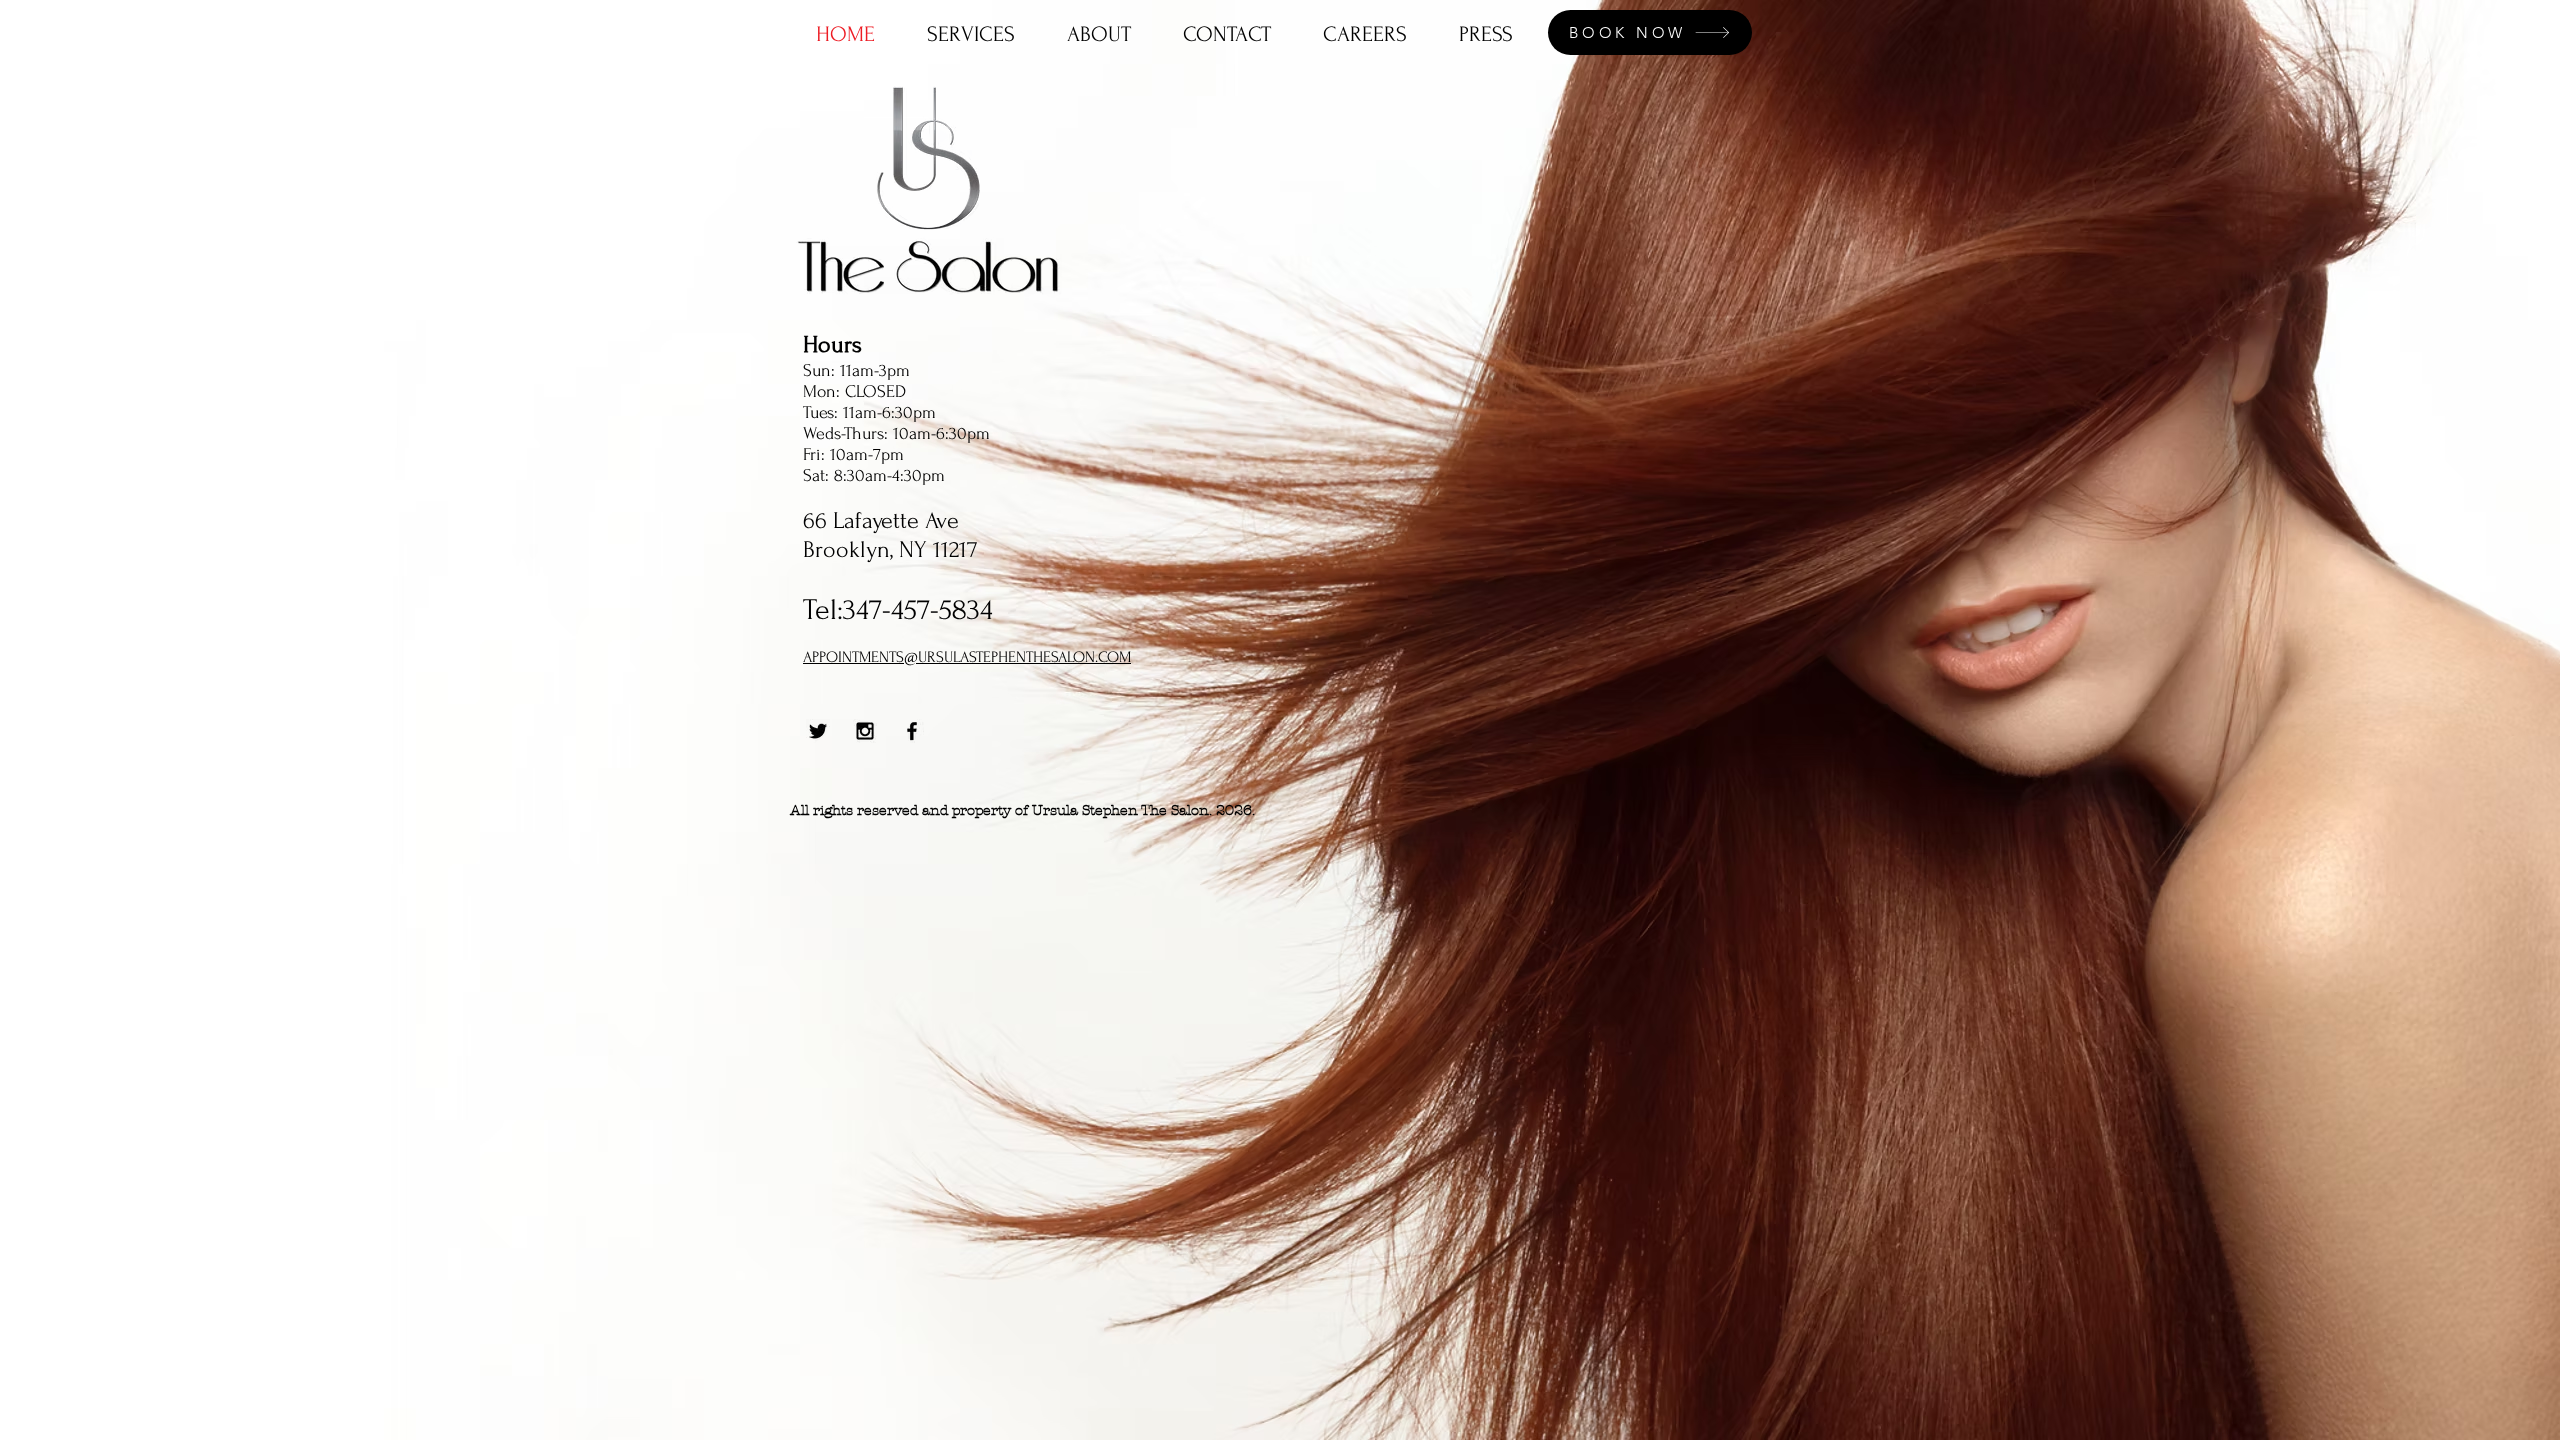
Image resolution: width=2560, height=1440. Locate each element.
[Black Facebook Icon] (912, 731)
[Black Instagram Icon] (865, 731)
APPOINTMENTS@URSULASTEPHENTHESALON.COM (967, 657)
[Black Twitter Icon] (818, 731)
